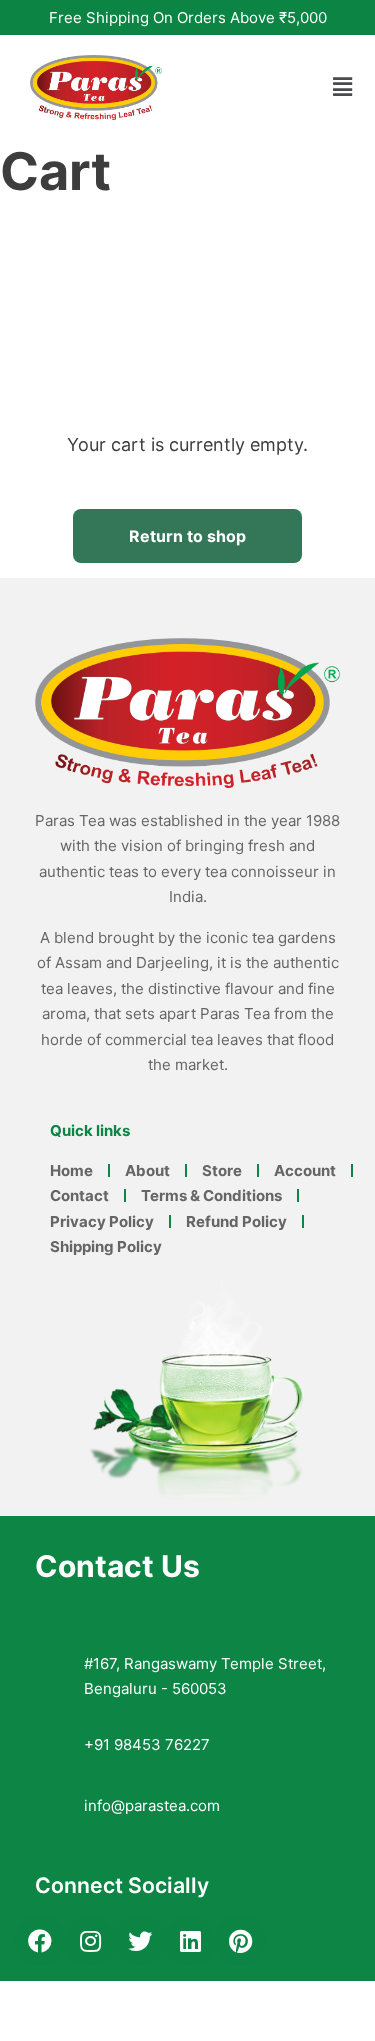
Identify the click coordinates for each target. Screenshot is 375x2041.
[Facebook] (40, 1941)
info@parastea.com (152, 1805)
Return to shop (187, 536)
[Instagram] (90, 1941)
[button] (343, 87)
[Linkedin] (190, 1941)
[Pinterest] (240, 1941)
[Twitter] (140, 1941)
